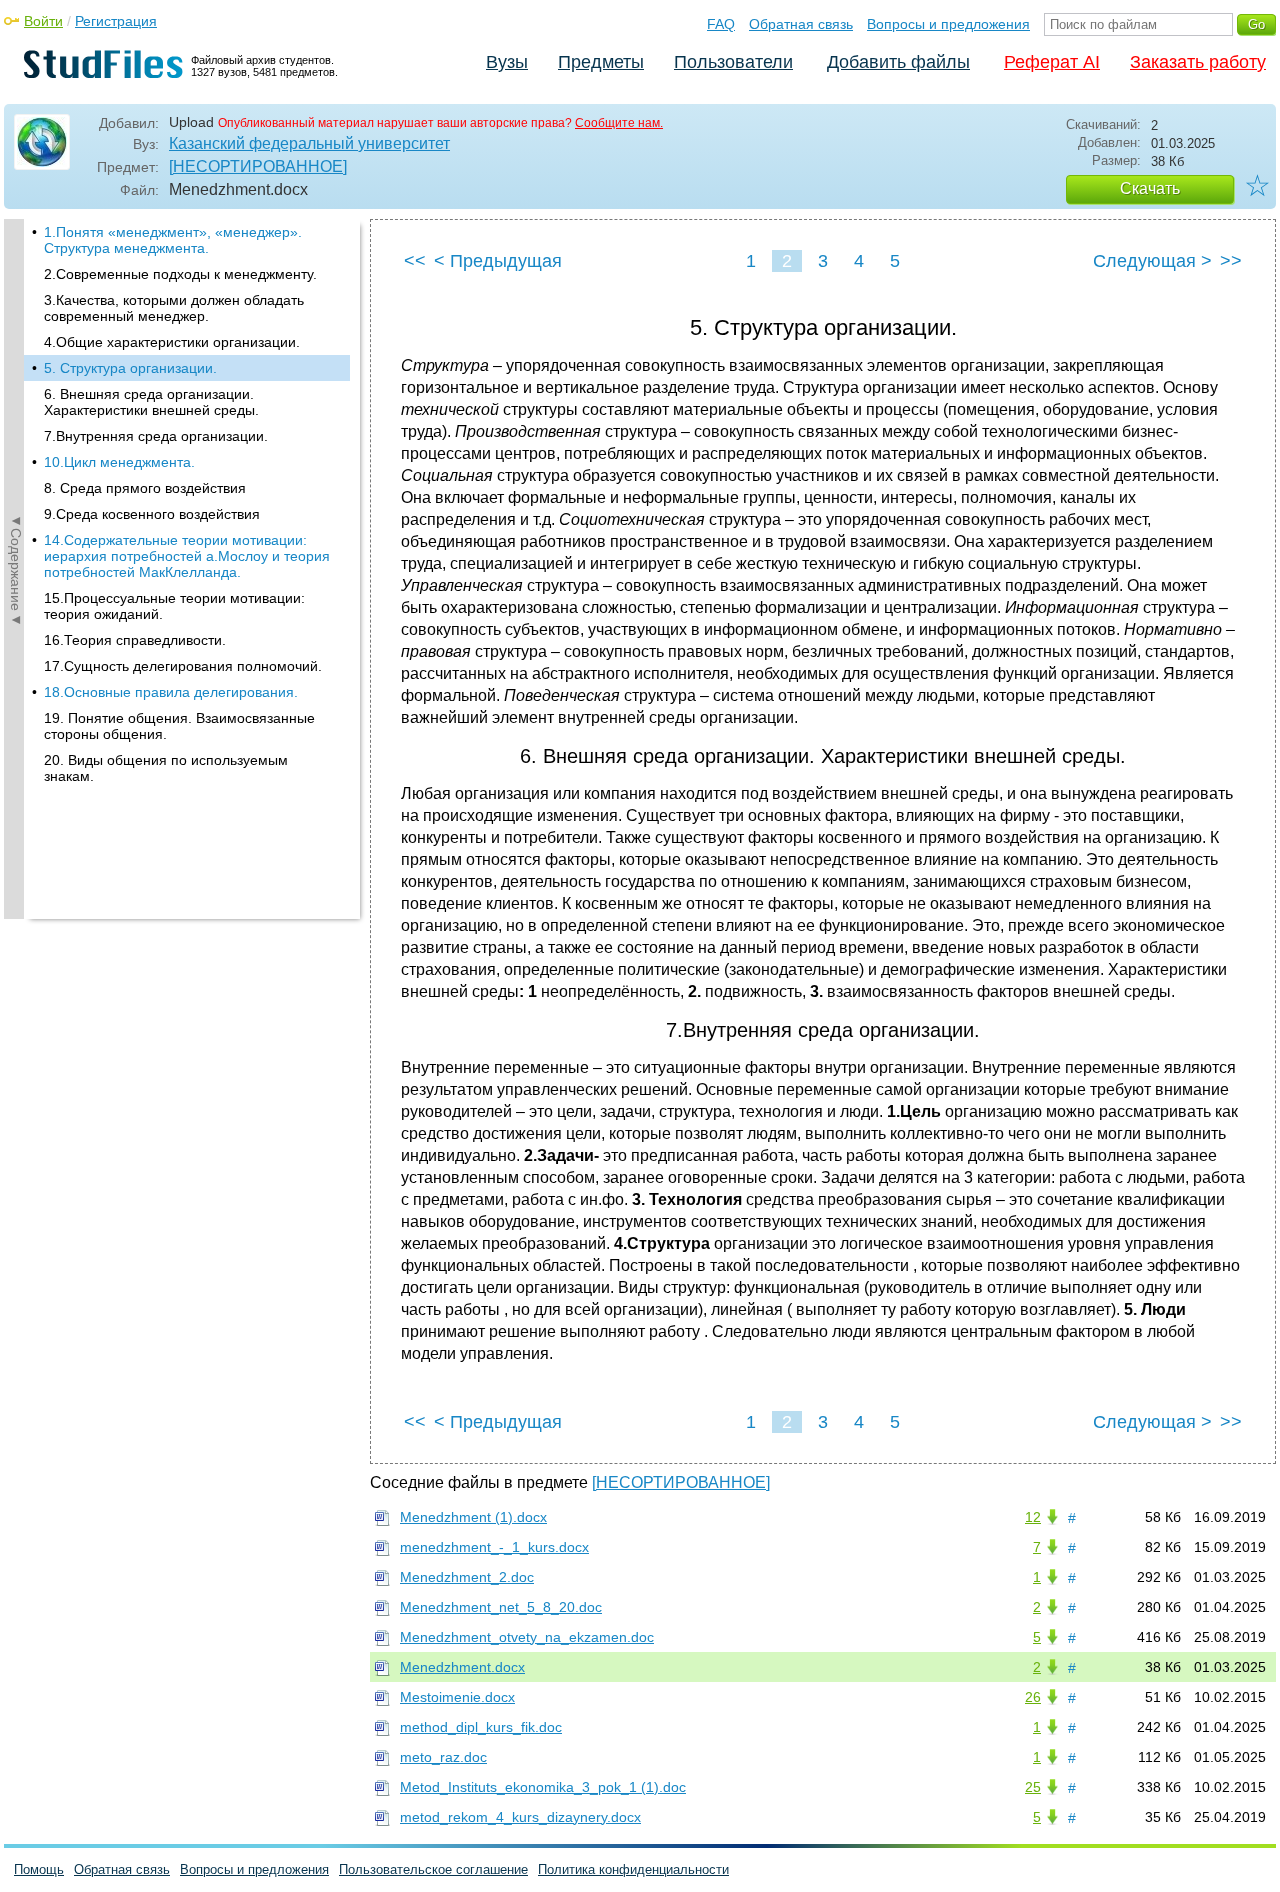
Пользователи (733, 62)
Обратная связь (801, 24)
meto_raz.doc (443, 1757)
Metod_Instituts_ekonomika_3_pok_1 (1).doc (543, 1787)
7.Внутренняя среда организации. (156, 436)
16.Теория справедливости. (135, 640)
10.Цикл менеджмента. (119, 462)
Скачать (1150, 188)
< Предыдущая (498, 261)
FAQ (721, 24)
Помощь (39, 1869)
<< (415, 261)
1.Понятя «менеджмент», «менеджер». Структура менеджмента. (173, 240)
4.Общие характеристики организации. (172, 342)
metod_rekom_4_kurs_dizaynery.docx (520, 1817)
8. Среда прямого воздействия (145, 488)
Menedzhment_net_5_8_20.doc (501, 1607)
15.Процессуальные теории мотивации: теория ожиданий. (174, 606)
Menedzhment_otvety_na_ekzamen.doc (527, 1637)
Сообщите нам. (619, 123)
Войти (43, 21)
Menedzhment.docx (462, 1667)
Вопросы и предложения (948, 24)
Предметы (601, 62)
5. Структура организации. (130, 368)
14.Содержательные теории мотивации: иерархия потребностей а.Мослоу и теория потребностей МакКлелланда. (187, 556)
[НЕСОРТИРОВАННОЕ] (258, 166)
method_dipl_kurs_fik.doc (481, 1727)
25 (1033, 1787)
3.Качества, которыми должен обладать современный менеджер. (174, 308)
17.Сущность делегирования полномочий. (183, 666)
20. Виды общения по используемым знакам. (166, 768)
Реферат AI (1052, 62)
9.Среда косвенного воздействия (152, 514)
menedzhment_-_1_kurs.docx (494, 1547)
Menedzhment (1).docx (473, 1517)
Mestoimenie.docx (457, 1697)
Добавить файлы (898, 62)
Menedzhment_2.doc (467, 1577)
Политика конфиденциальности (633, 1869)
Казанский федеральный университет (309, 143)
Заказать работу (1198, 62)
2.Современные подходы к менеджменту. (180, 274)
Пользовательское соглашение (433, 1869)
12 (1033, 1517)
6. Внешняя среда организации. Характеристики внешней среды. (151, 402)
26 (1033, 1697)
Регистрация (116, 21)
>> (1231, 261)
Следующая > (1152, 261)
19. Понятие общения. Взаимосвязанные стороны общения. (179, 726)
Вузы (507, 62)
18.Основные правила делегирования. (171, 692)
